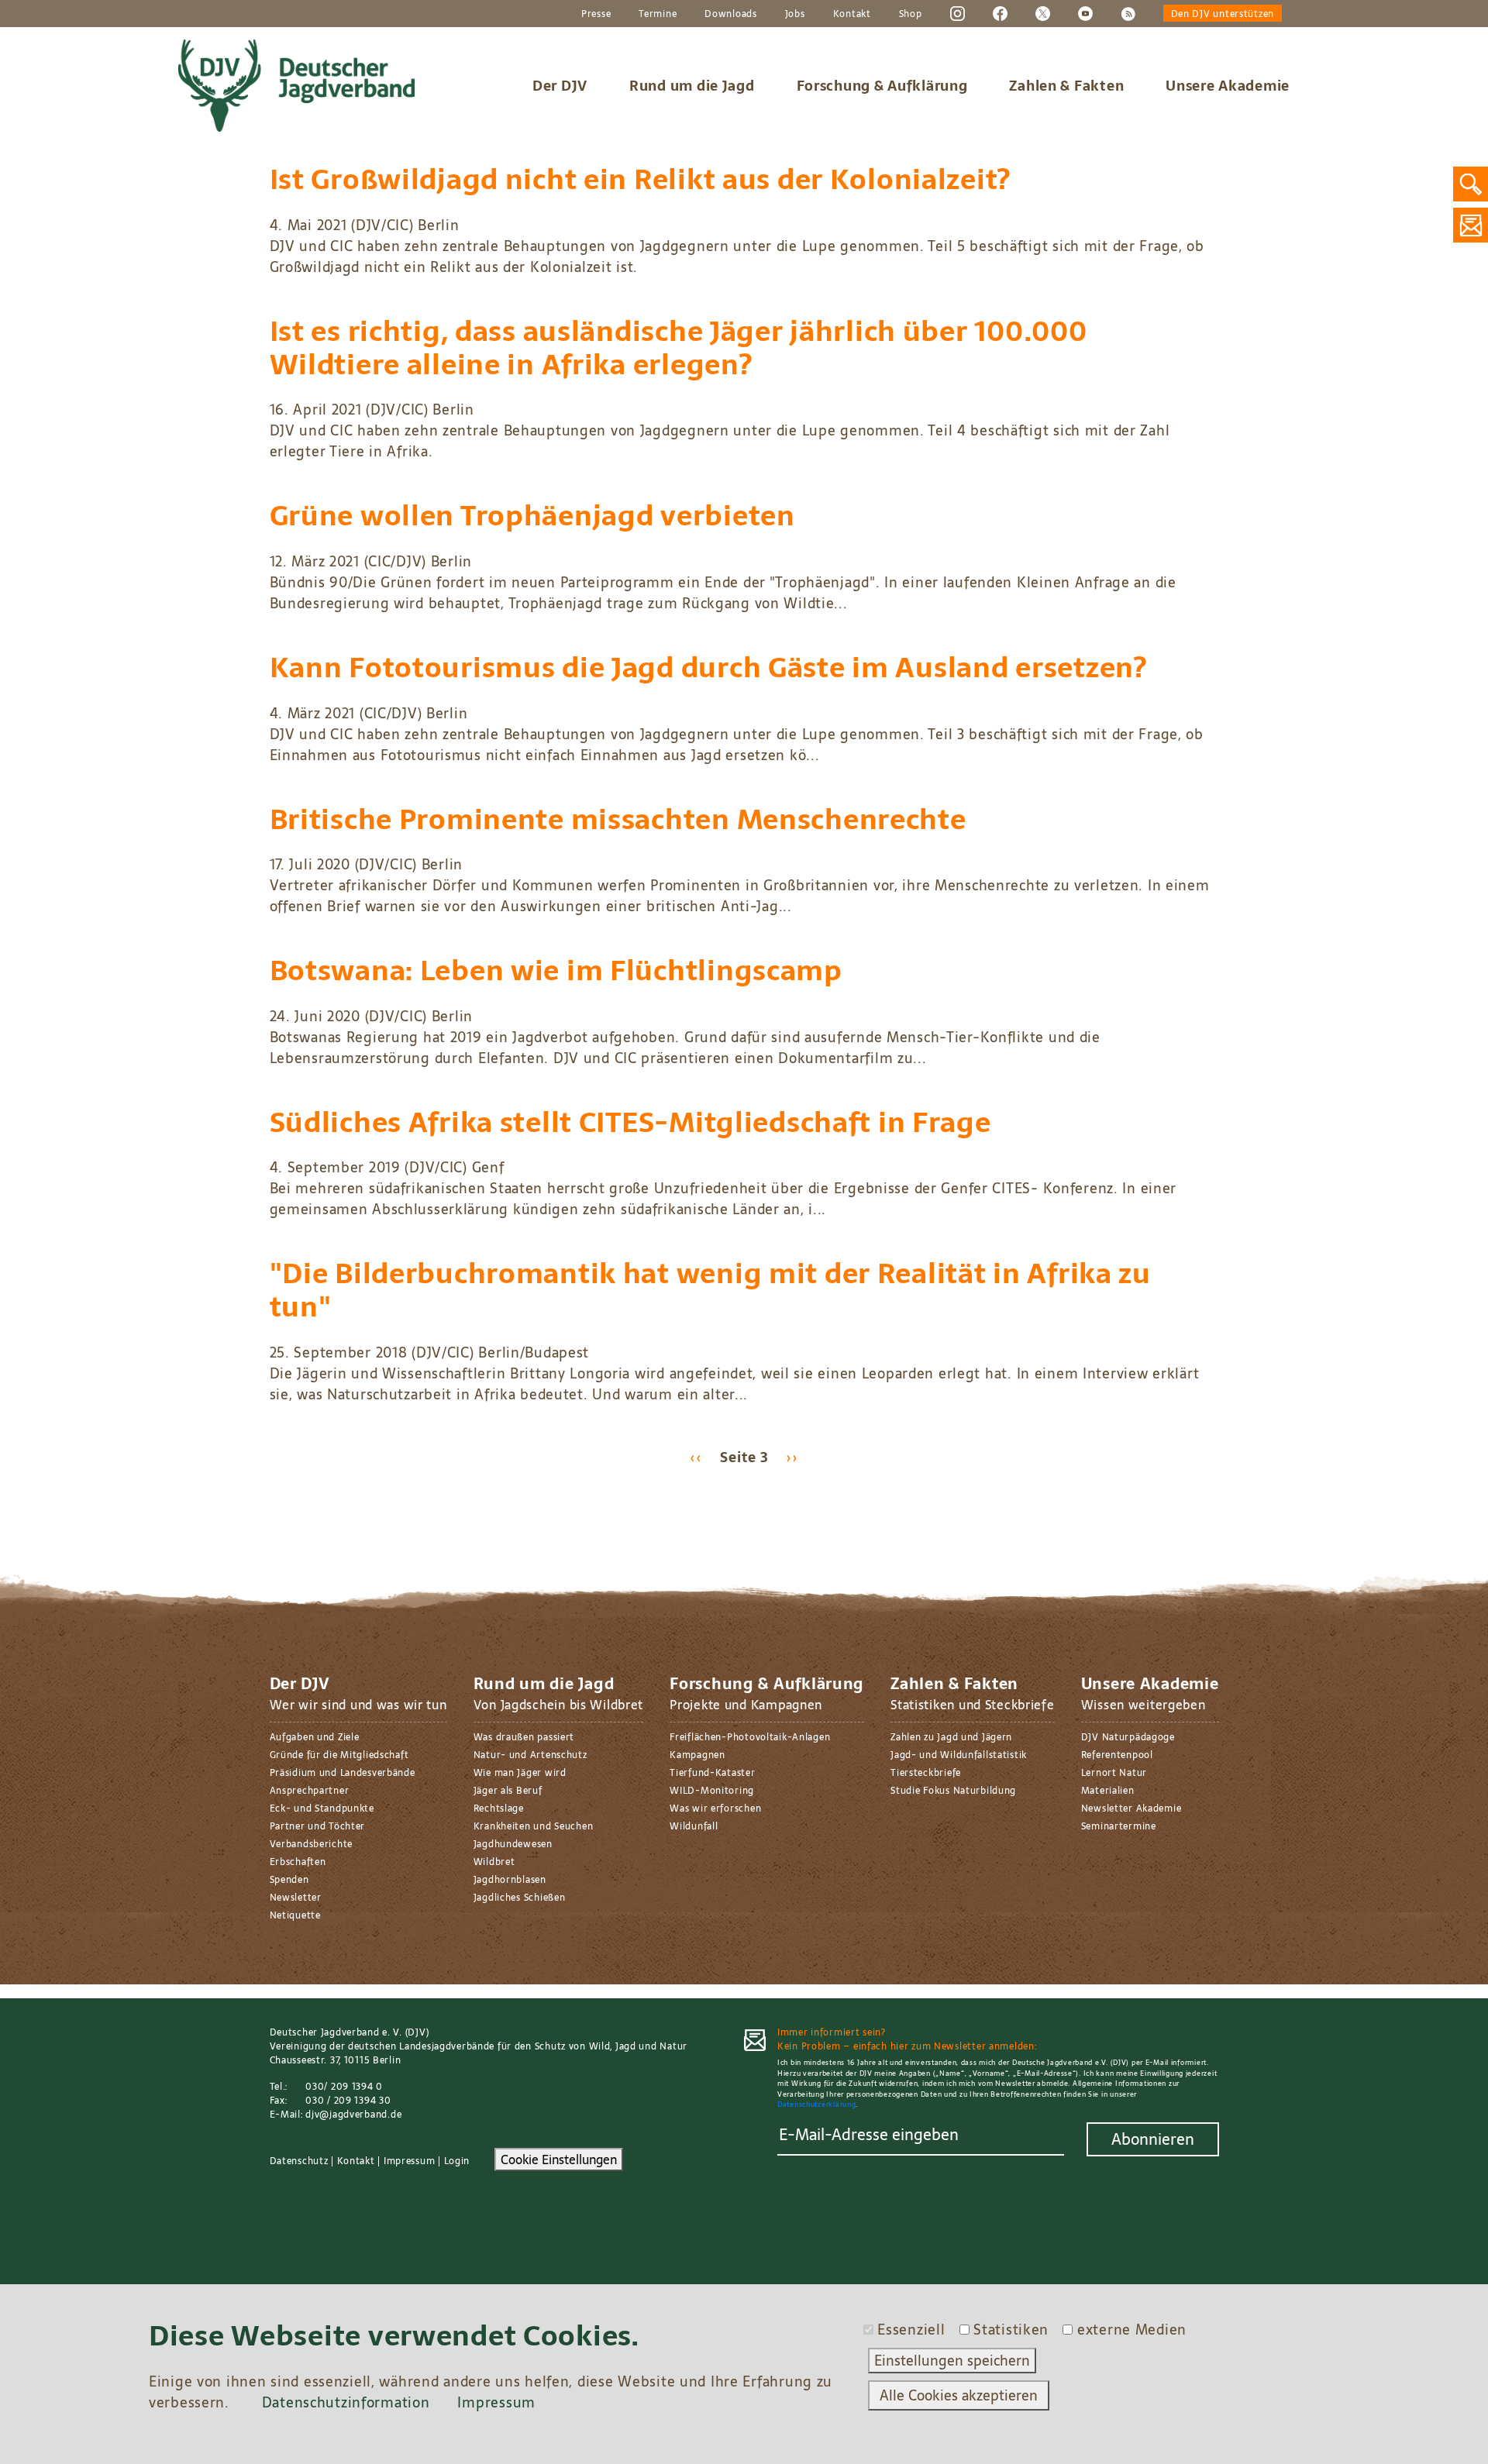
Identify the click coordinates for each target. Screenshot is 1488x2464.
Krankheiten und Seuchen (534, 1826)
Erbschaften (298, 1862)
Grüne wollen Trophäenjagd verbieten (532, 516)
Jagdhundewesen (513, 1844)
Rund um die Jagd (692, 86)
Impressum (409, 2161)
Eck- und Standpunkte (322, 1808)
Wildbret (494, 1862)
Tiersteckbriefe (926, 1773)
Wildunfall (694, 1826)
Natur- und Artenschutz (530, 1755)
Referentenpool (1117, 1755)
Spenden (289, 1880)
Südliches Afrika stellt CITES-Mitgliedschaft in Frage (630, 1122)
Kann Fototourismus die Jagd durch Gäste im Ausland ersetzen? (708, 668)
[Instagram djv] (958, 13)
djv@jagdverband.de (353, 2115)
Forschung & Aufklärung (882, 86)
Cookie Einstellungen (559, 2159)
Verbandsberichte (312, 1844)
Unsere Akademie (1228, 86)
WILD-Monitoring (712, 1791)
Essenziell (911, 2330)
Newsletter (296, 1898)
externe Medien (1132, 2330)
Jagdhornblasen (510, 1880)
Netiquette (295, 1915)
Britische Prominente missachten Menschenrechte (618, 819)
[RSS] (1128, 13)
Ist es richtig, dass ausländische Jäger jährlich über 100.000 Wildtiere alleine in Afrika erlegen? (679, 348)
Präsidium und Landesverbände (343, 1773)
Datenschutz (299, 2161)
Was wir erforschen (715, 1808)
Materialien (1108, 1791)
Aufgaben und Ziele (315, 1737)
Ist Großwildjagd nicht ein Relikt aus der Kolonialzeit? (641, 179)
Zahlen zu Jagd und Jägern (951, 1737)
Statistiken (1011, 2330)
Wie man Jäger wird (520, 1773)
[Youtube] (1085, 13)
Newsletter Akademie (1131, 1808)
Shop (911, 14)
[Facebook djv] (1000, 13)
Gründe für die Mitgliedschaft (339, 1755)
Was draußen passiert (524, 1737)
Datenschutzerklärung (816, 2104)
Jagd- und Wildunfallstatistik (959, 1755)
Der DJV (560, 86)
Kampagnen (697, 1755)
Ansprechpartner (310, 1791)
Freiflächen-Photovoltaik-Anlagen (750, 1737)
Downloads (730, 14)
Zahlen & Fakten (1066, 86)
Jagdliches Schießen (520, 1898)
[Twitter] (1043, 13)
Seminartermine (1119, 1826)
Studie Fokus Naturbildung (953, 1791)
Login (457, 2161)
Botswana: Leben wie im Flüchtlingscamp (556, 970)
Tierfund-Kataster (712, 1773)
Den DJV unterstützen (1223, 14)
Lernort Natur (1114, 1773)
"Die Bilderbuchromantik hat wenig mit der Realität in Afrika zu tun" (710, 1290)
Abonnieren (1153, 2139)
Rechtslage (499, 1808)
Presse (596, 14)
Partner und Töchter (318, 1826)
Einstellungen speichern (952, 2361)
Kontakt (852, 14)
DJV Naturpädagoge (1128, 1737)
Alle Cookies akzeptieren (959, 2395)
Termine (658, 14)
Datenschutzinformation (346, 2402)
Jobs (795, 14)
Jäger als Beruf (508, 1791)
